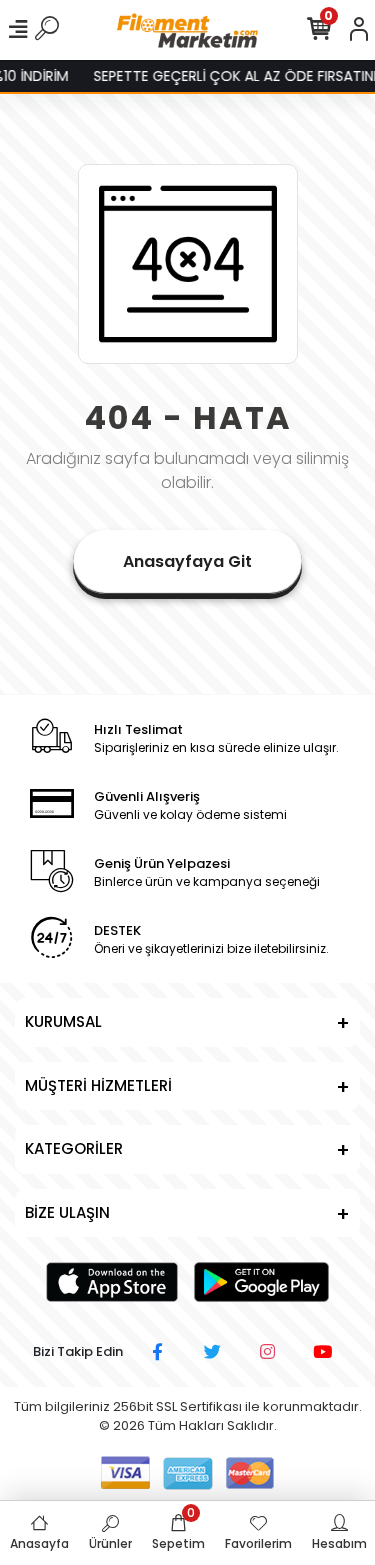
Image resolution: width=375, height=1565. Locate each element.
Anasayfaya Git (187, 561)
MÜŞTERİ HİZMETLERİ (98, 1085)
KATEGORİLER (74, 1148)
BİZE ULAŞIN (67, 1212)
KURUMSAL (63, 1021)
